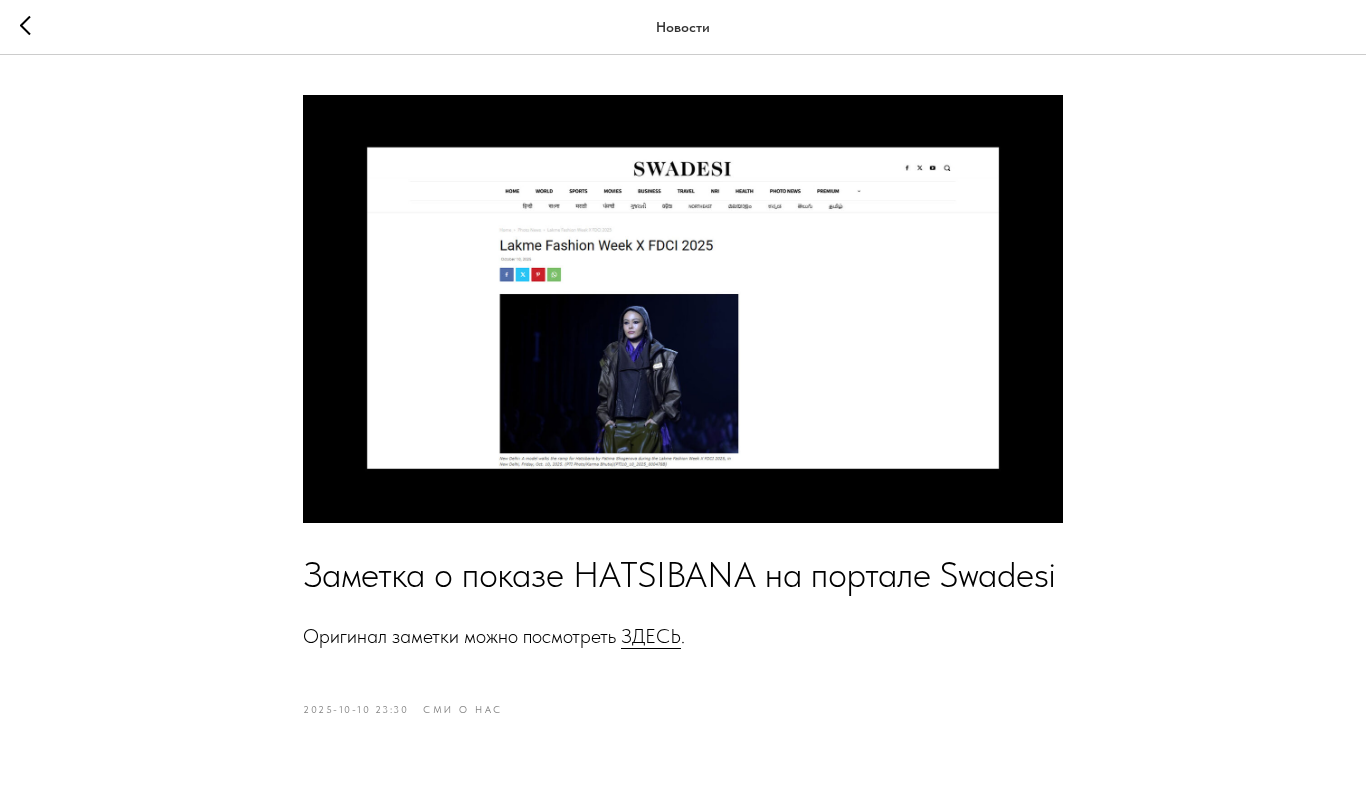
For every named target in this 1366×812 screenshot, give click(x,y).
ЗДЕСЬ (651, 636)
